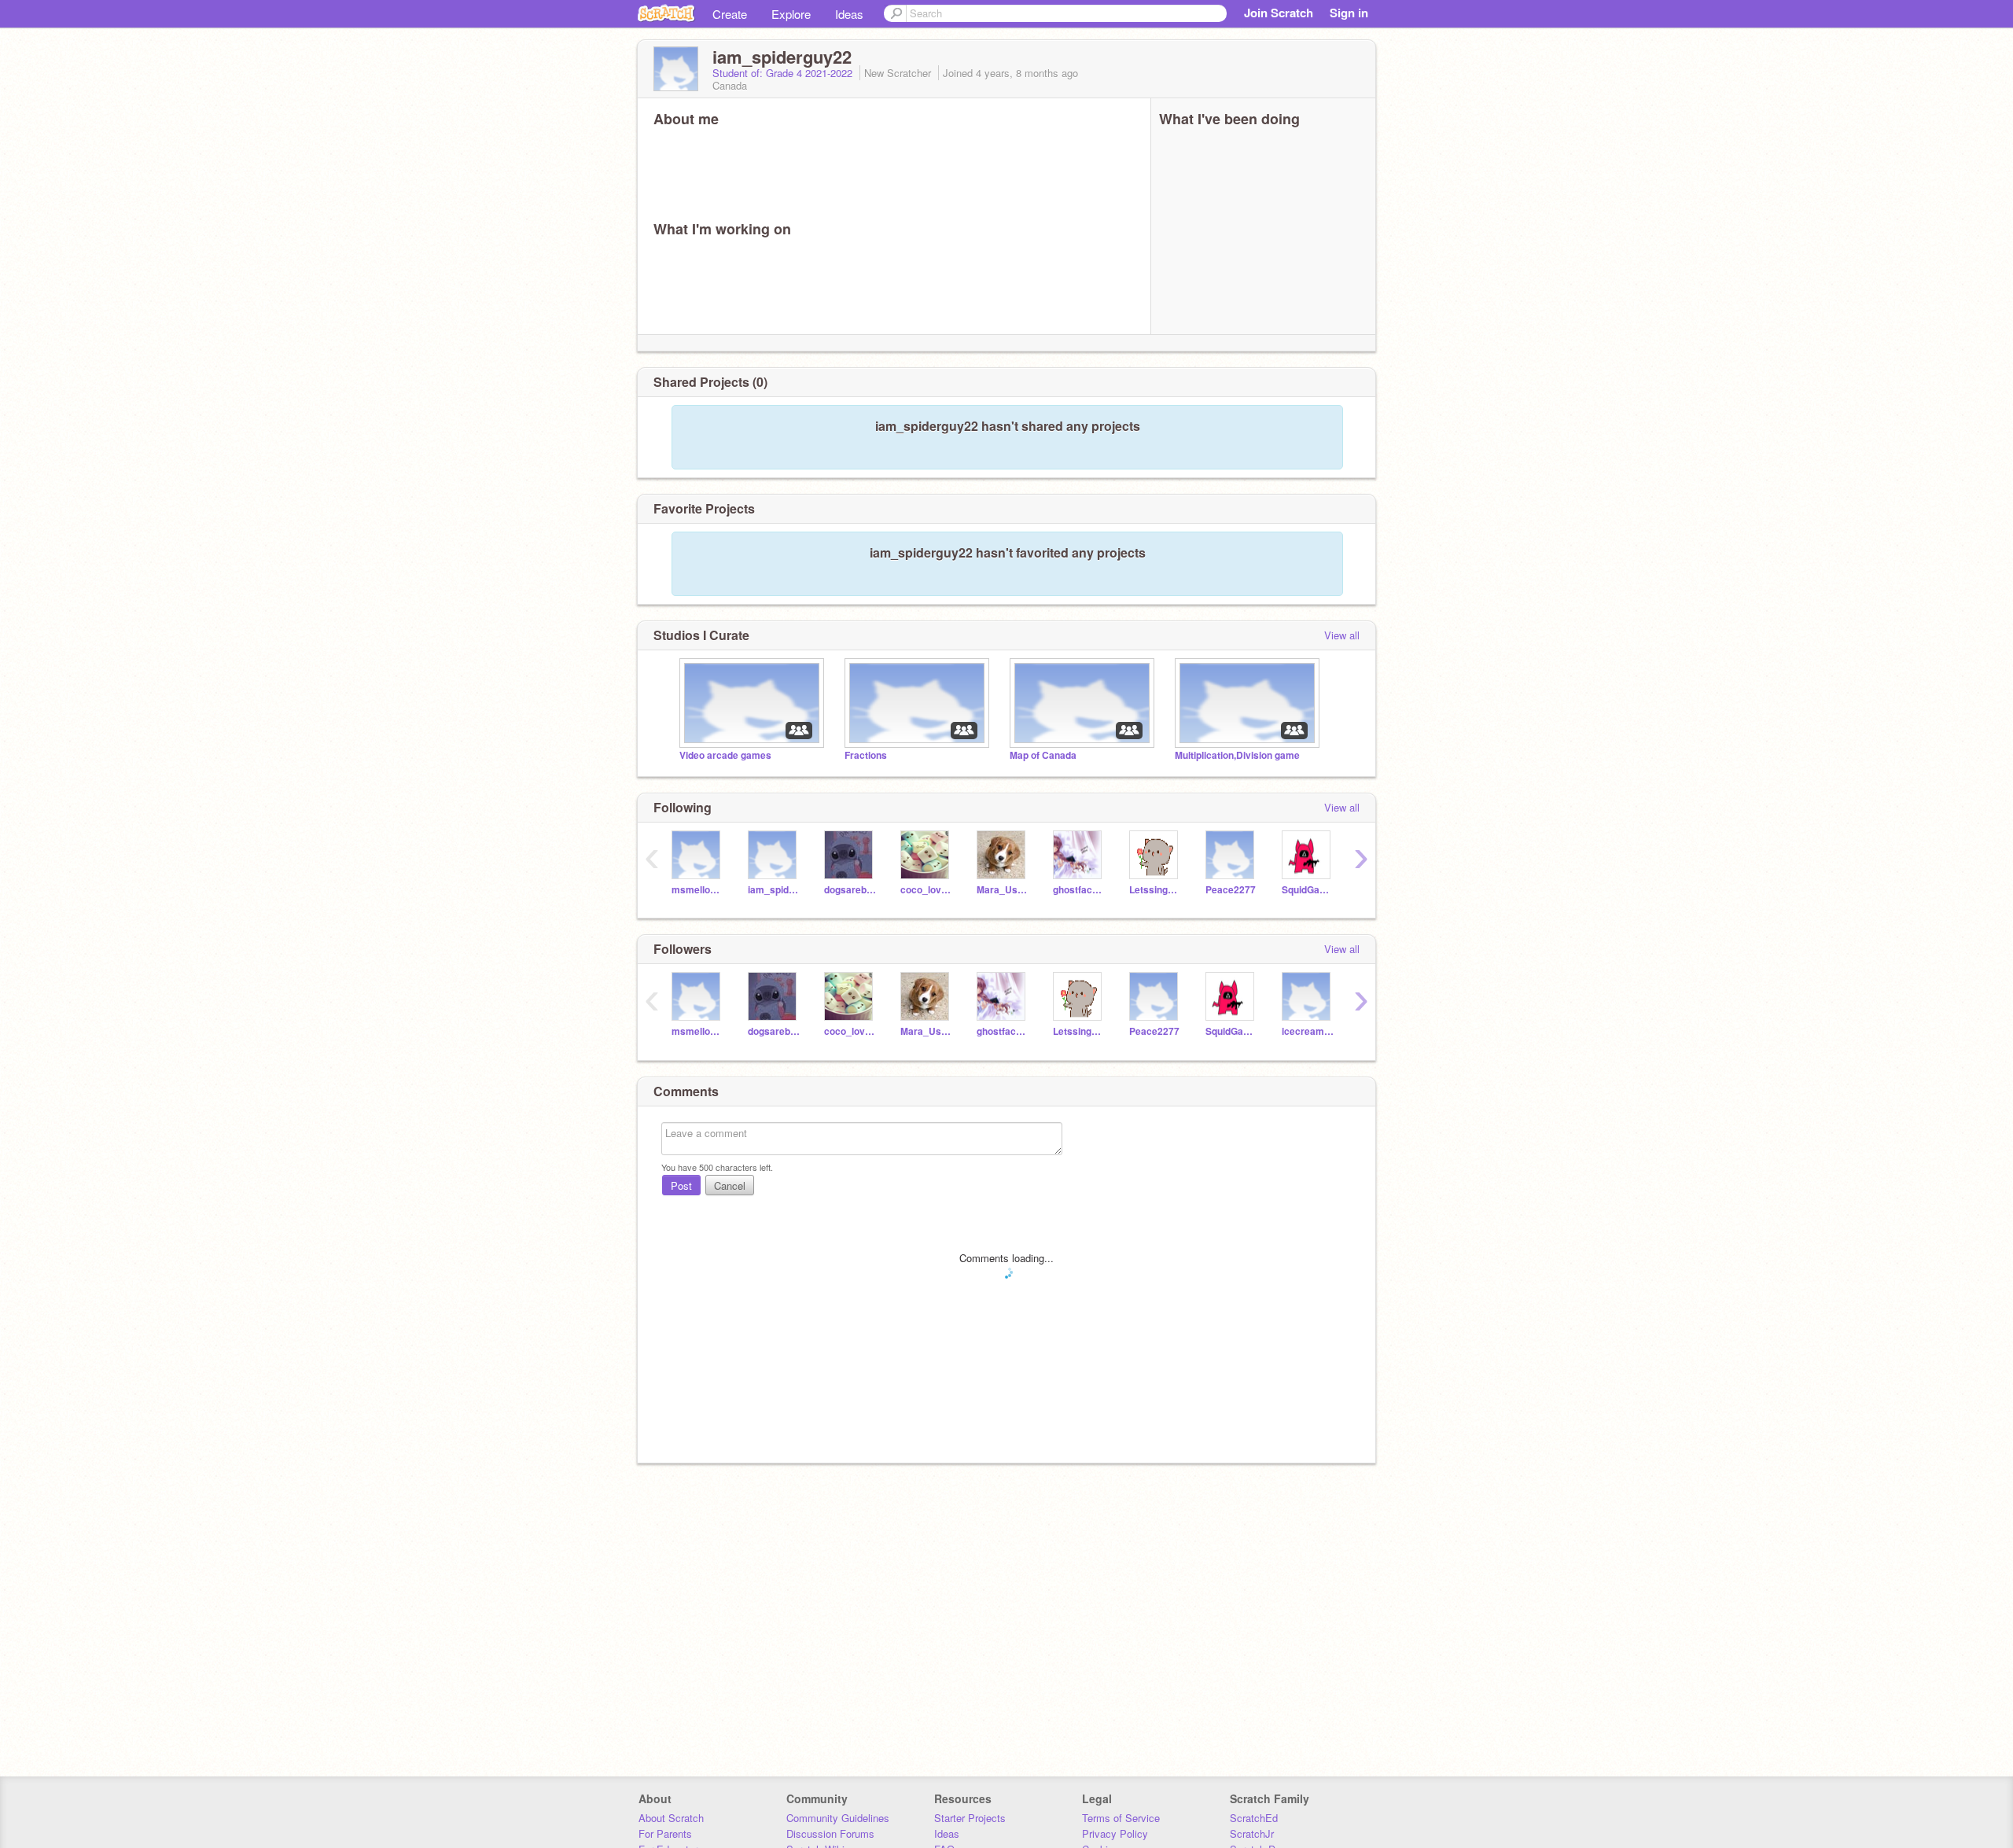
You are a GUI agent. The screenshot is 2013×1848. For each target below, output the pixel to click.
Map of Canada (1043, 755)
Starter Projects (970, 1818)
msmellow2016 (698, 890)
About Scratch (671, 1818)
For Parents (665, 1833)
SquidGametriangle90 (1308, 890)
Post (681, 1185)
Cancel (730, 1185)
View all (1342, 635)
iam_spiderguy (774, 890)
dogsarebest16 (850, 890)
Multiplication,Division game (1237, 755)
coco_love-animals (927, 890)
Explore (791, 14)
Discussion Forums (830, 1833)
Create (730, 14)
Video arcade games (725, 755)
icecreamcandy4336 (1308, 1031)
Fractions (866, 755)
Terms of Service (1121, 1818)
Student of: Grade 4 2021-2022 (784, 73)
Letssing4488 (1156, 890)
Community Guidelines (838, 1818)
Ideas (849, 14)
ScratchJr (1252, 1833)
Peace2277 (1231, 890)
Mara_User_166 (1003, 890)
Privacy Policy (1115, 1833)
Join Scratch (1279, 13)
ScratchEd (1254, 1818)
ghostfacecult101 (1079, 890)
